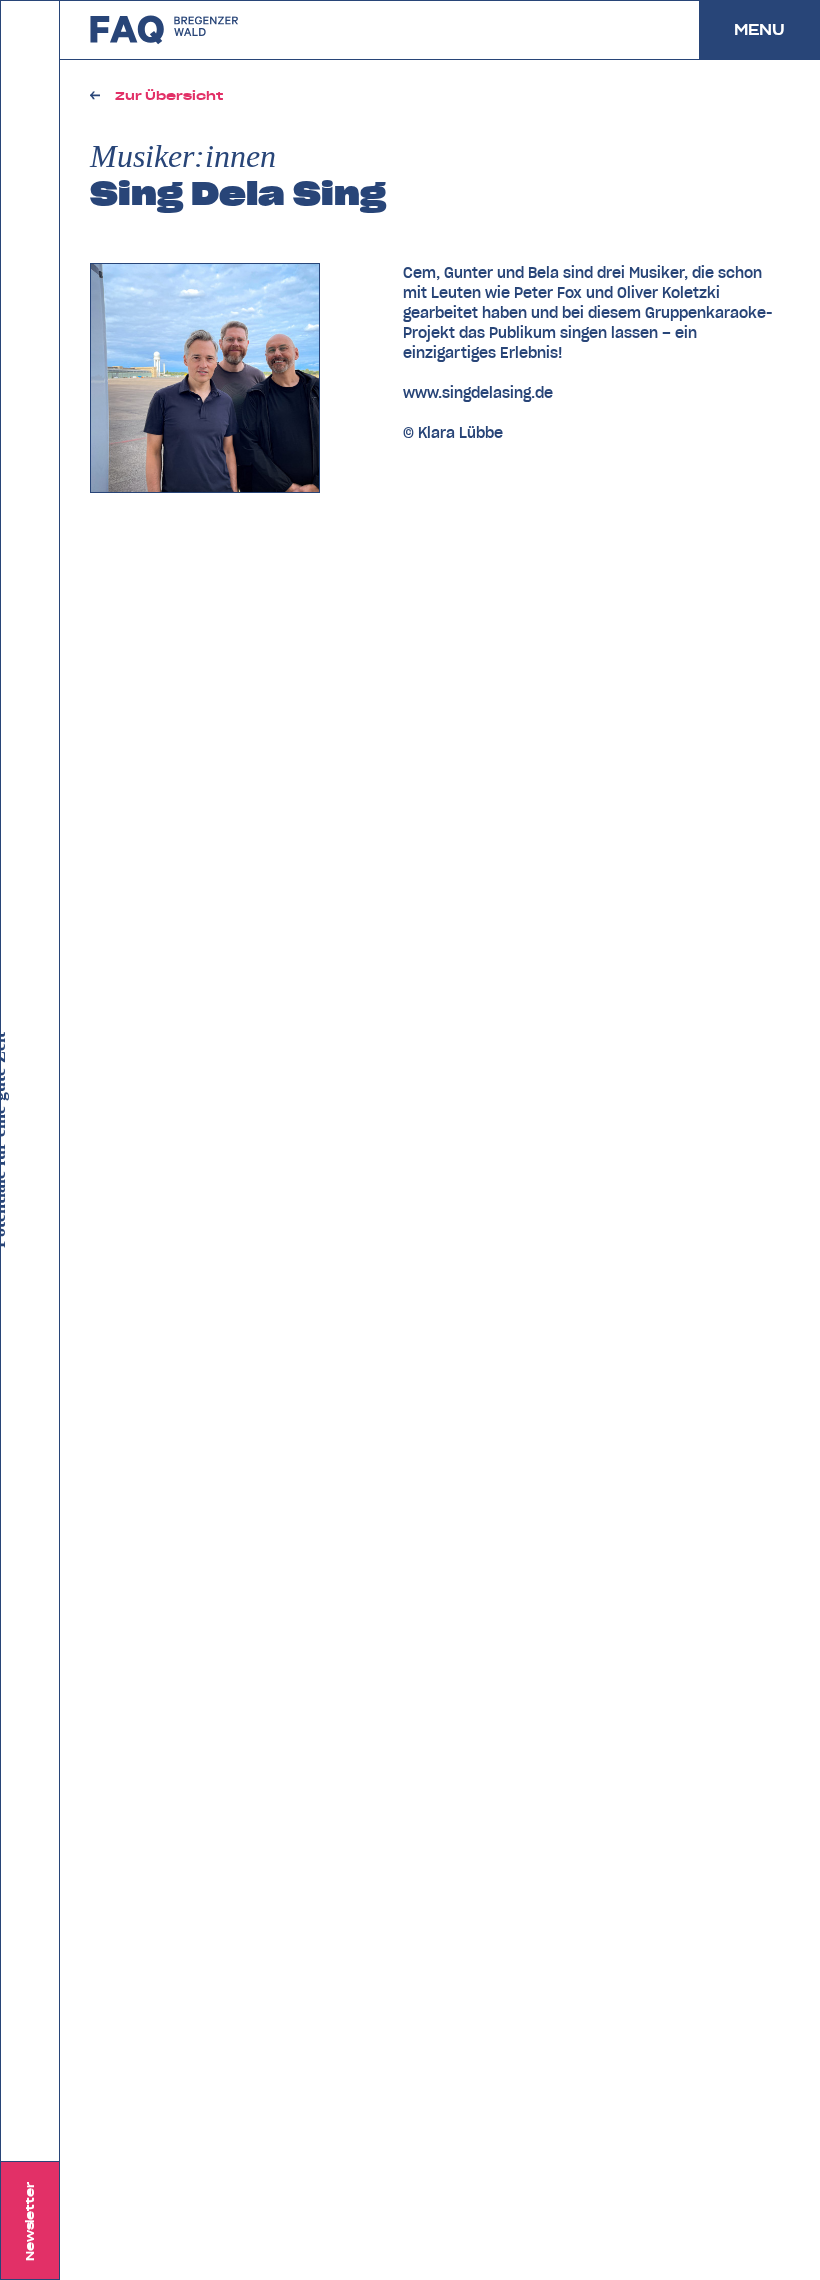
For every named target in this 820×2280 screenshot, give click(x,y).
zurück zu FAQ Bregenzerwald (165, 30)
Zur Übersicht (169, 95)
